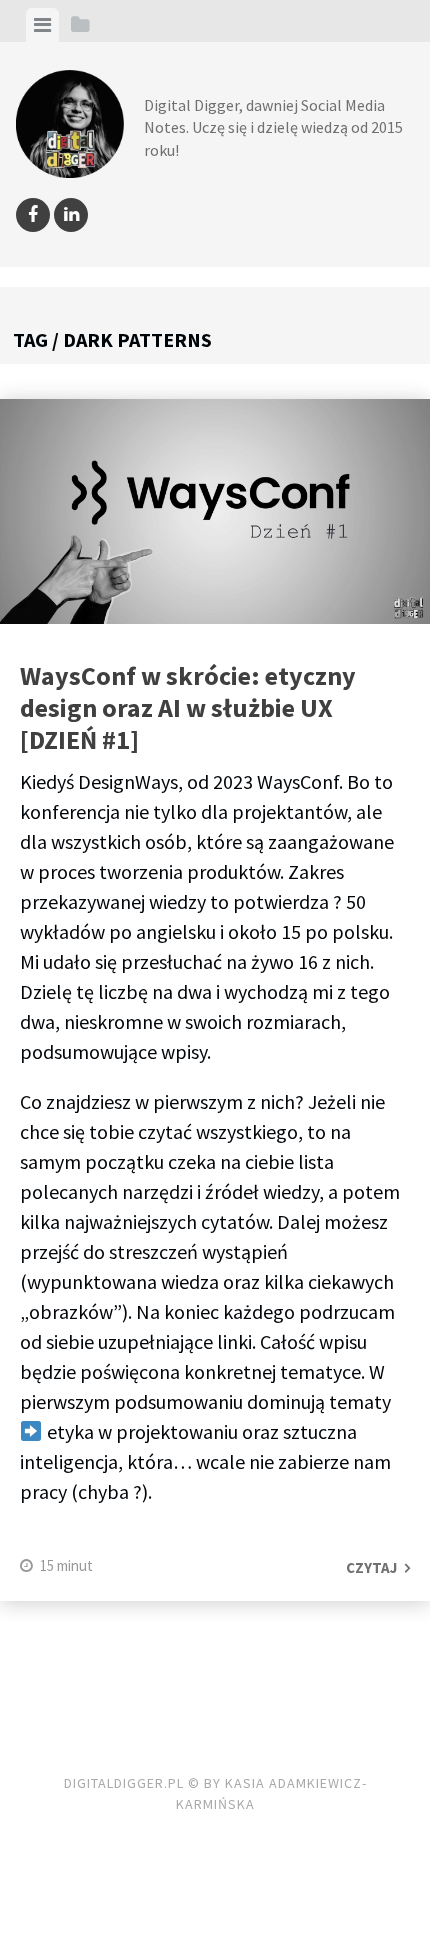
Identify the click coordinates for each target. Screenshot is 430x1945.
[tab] (42, 25)
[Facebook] (33, 215)
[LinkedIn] (71, 215)
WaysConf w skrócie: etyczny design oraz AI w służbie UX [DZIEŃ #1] (188, 707)
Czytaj (371, 1567)
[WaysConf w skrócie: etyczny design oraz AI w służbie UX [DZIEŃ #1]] (215, 515)
